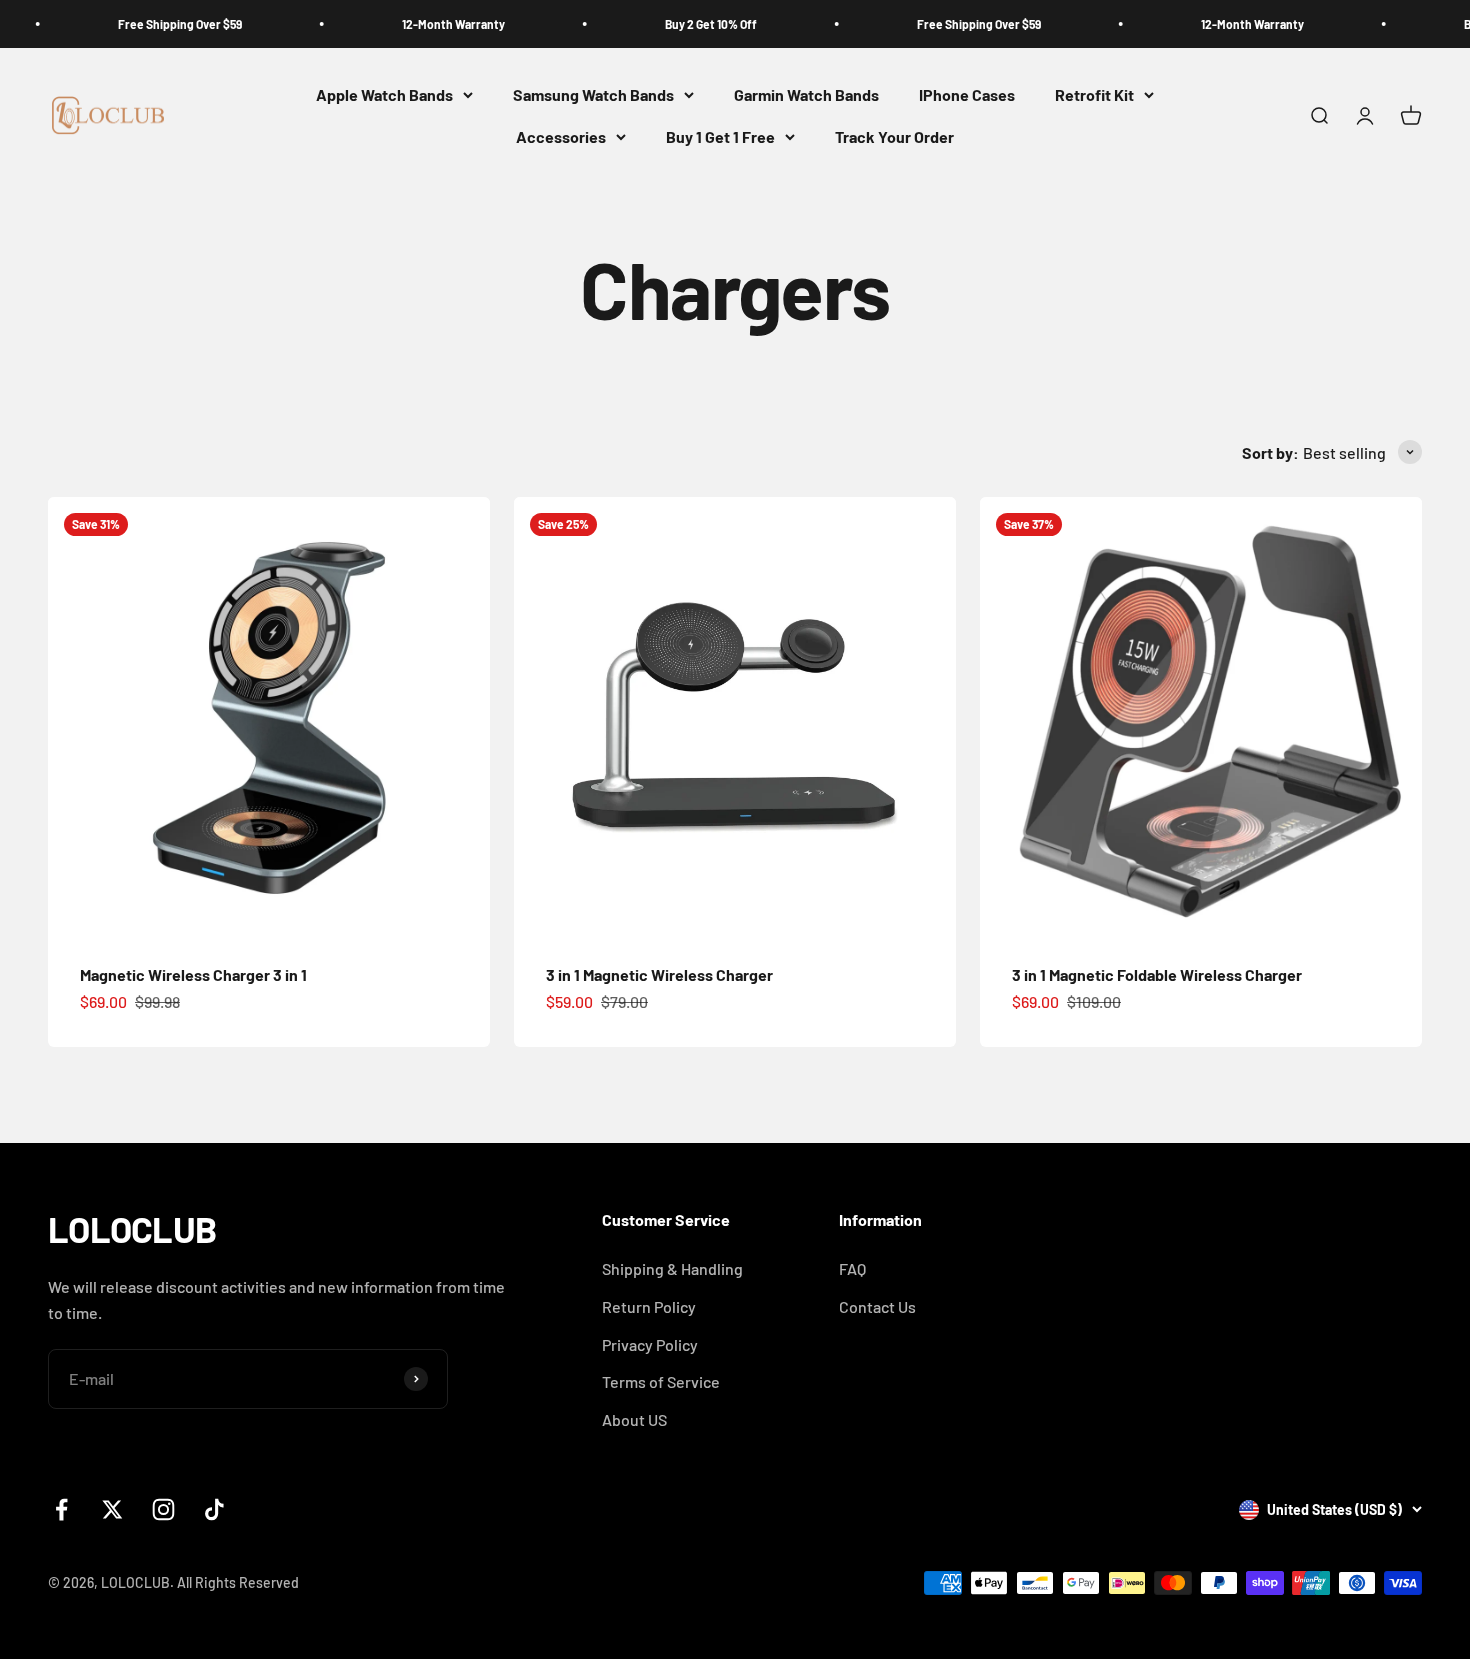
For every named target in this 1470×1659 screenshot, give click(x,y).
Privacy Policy (650, 1344)
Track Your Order (894, 136)
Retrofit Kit (1094, 94)
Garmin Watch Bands (806, 94)
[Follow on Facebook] (61, 1509)
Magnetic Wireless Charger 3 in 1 (193, 974)
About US (634, 1419)
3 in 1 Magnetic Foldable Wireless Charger (1157, 974)
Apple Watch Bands (384, 94)
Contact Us (877, 1306)
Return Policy (649, 1306)
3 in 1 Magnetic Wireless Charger (659, 974)
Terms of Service (661, 1381)
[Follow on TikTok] (214, 1509)
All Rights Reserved (238, 1582)
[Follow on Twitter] (112, 1509)
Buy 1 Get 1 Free (720, 136)
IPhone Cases (967, 94)
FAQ (852, 1268)
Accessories (561, 136)
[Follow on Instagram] (163, 1509)
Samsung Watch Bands (593, 94)
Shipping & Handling (672, 1268)
